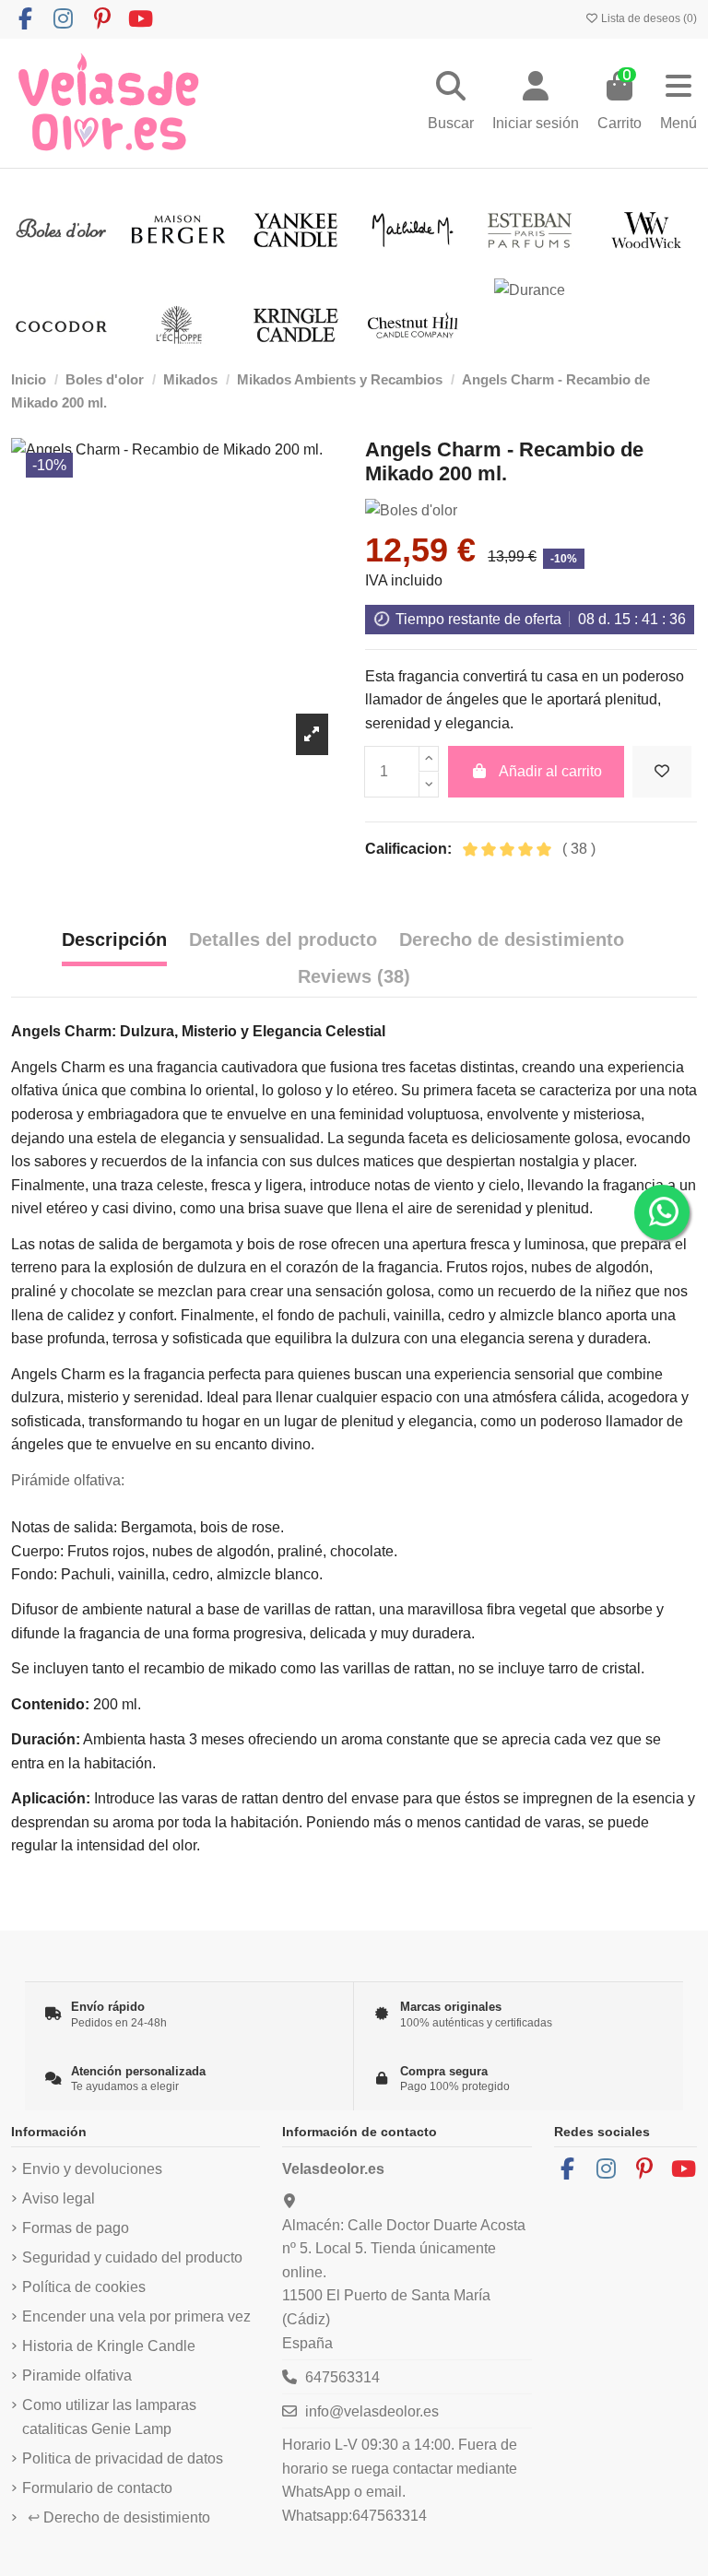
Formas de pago (76, 2228)
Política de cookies (84, 2287)
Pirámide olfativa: (68, 1480)
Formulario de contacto (97, 2488)
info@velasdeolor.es (372, 2411)
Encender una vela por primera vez (136, 2316)
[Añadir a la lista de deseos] (662, 772)
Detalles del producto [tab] (283, 939)
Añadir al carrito (550, 771)
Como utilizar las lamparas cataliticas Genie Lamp (109, 2417)
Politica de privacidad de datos (123, 2458)
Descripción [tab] (114, 939)
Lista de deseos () (648, 18)
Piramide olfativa (77, 2375)
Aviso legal (59, 2198)
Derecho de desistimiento (119, 2517)
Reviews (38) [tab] (354, 976)
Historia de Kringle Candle (109, 2346)
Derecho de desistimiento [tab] (512, 939)
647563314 (342, 2377)
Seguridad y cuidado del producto (132, 2257)
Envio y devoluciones (92, 2169)
